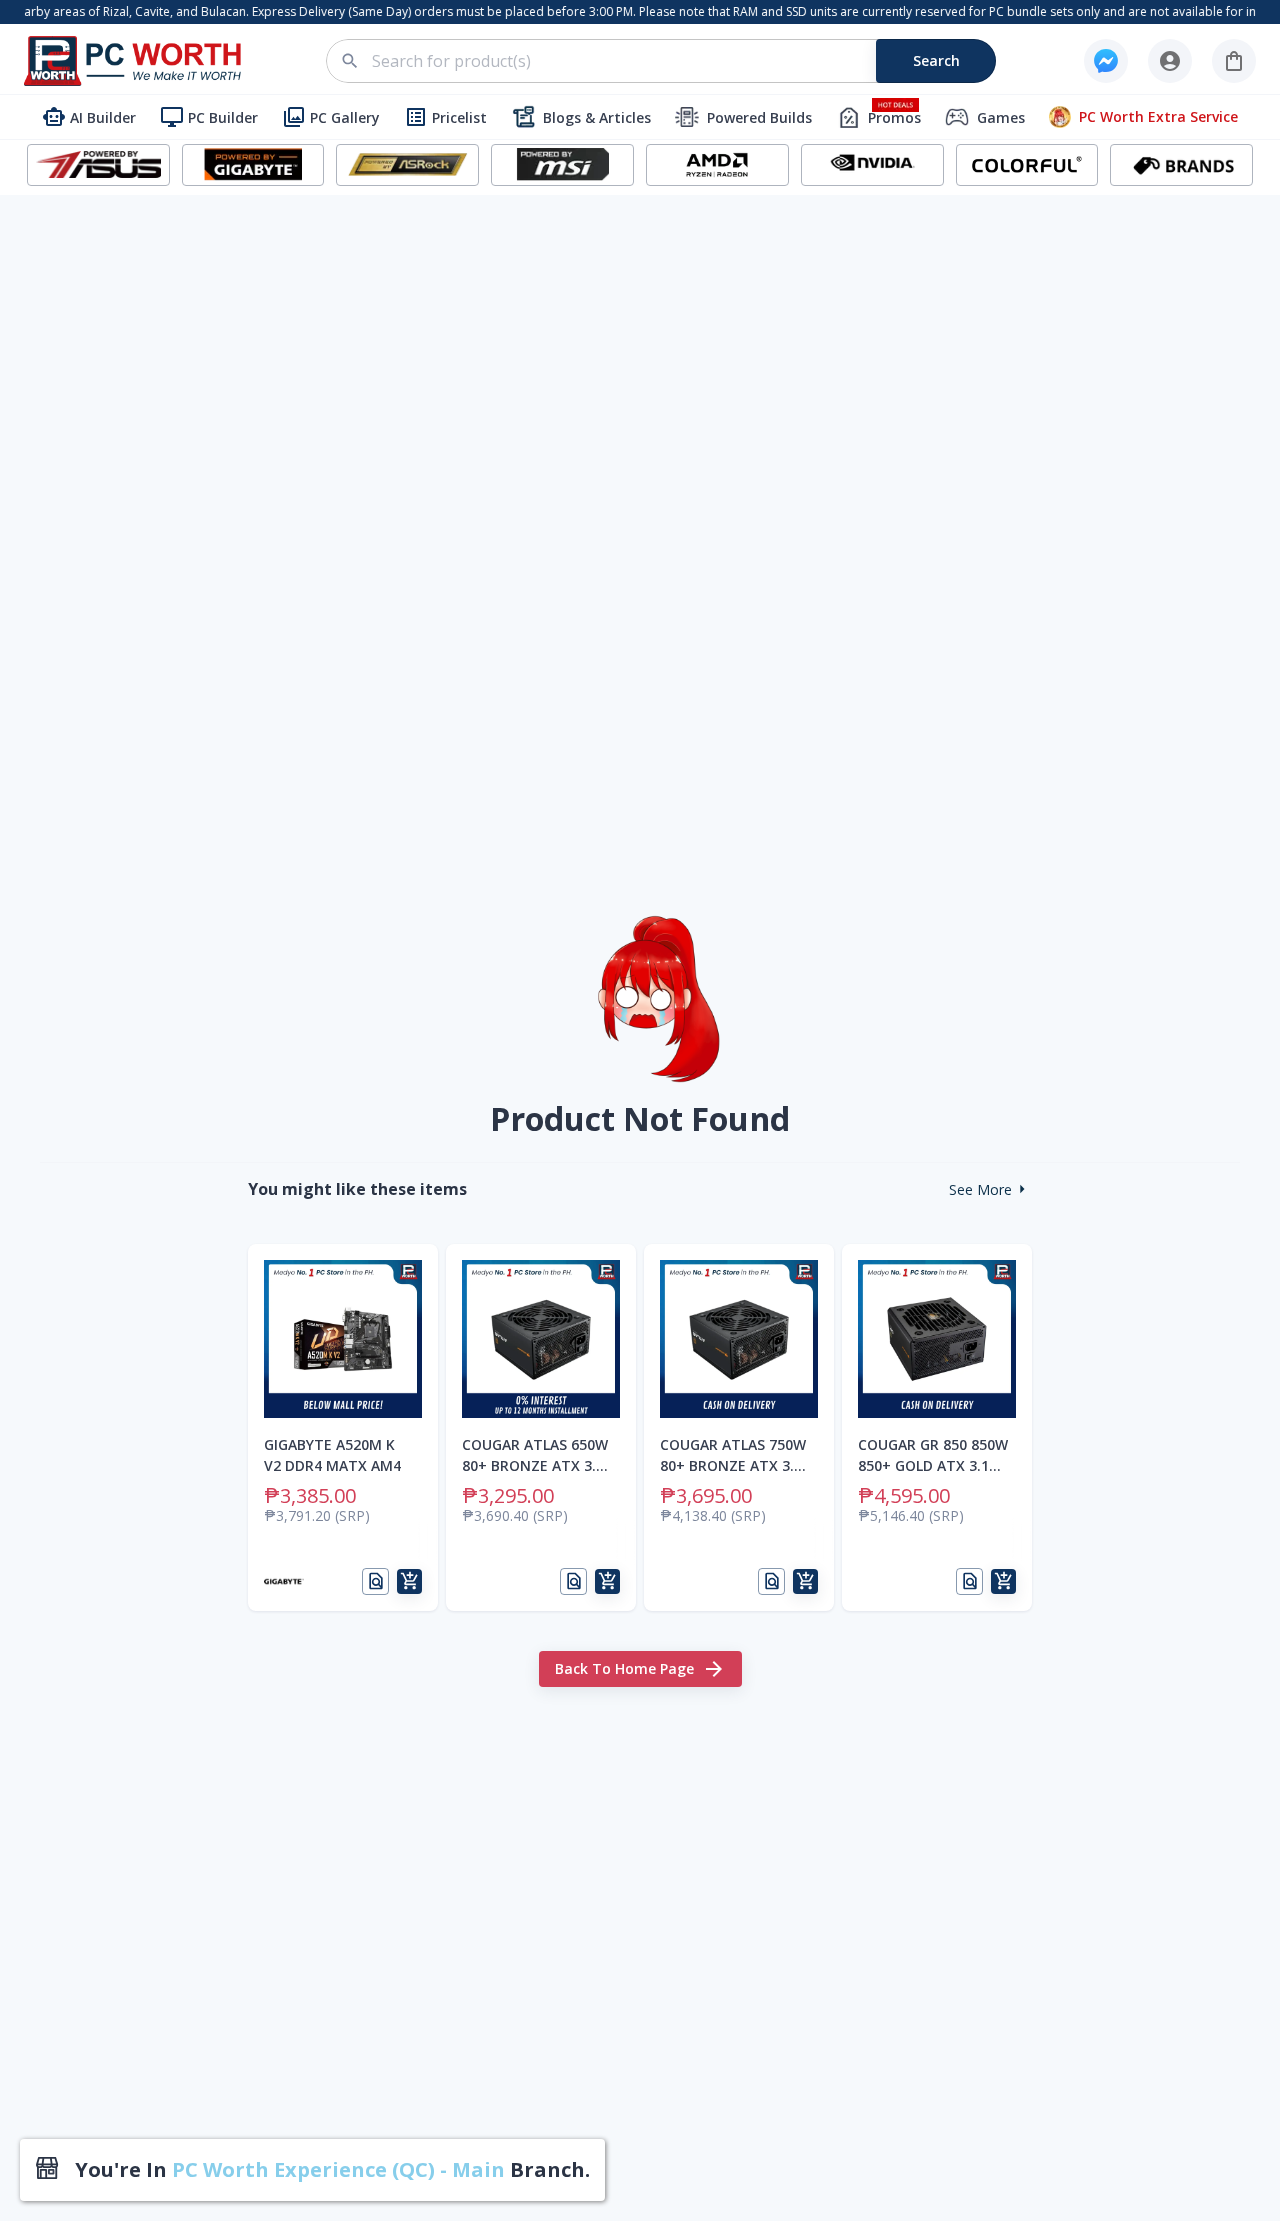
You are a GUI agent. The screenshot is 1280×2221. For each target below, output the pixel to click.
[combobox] (672, 61)
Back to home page (624, 1668)
